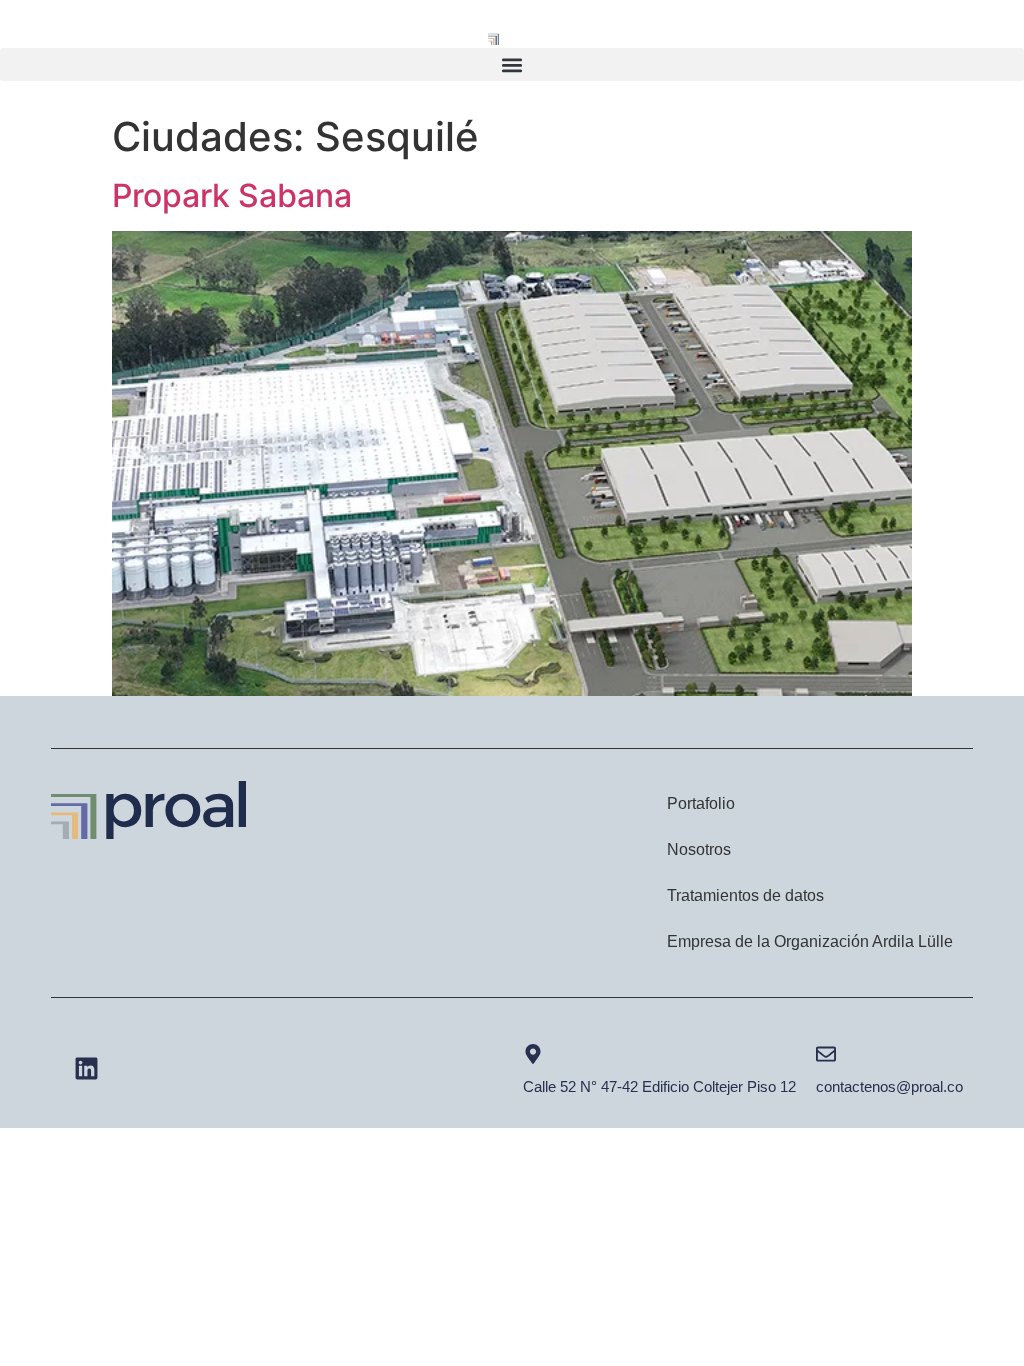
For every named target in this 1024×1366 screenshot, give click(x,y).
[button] (512, 64)
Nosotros (699, 849)
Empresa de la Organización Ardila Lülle (810, 941)
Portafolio (701, 803)
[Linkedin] (86, 1069)
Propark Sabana (232, 195)
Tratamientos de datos (745, 895)
